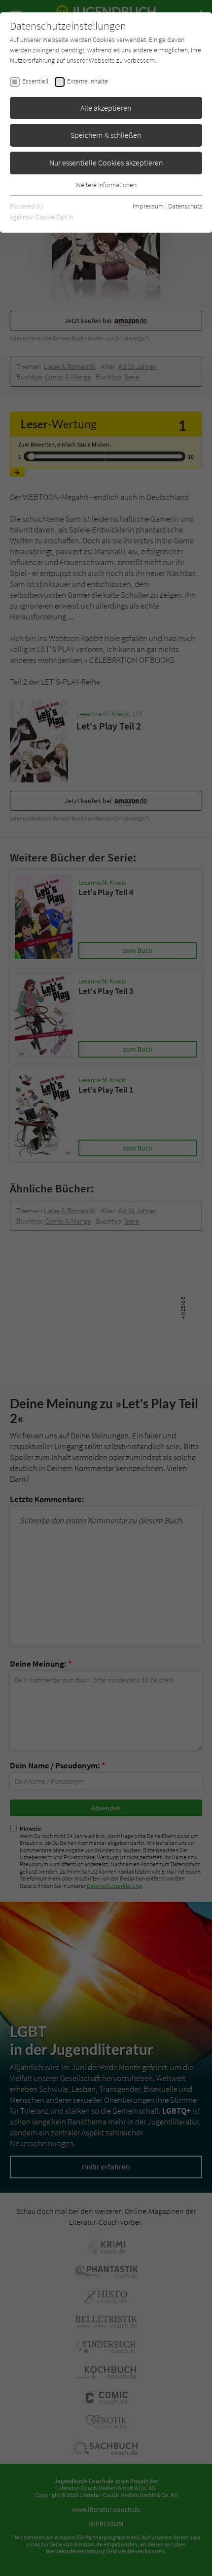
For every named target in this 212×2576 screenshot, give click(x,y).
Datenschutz (185, 206)
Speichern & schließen (106, 135)
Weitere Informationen (106, 185)
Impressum (148, 206)
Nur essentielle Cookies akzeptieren (106, 163)
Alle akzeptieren (106, 108)
